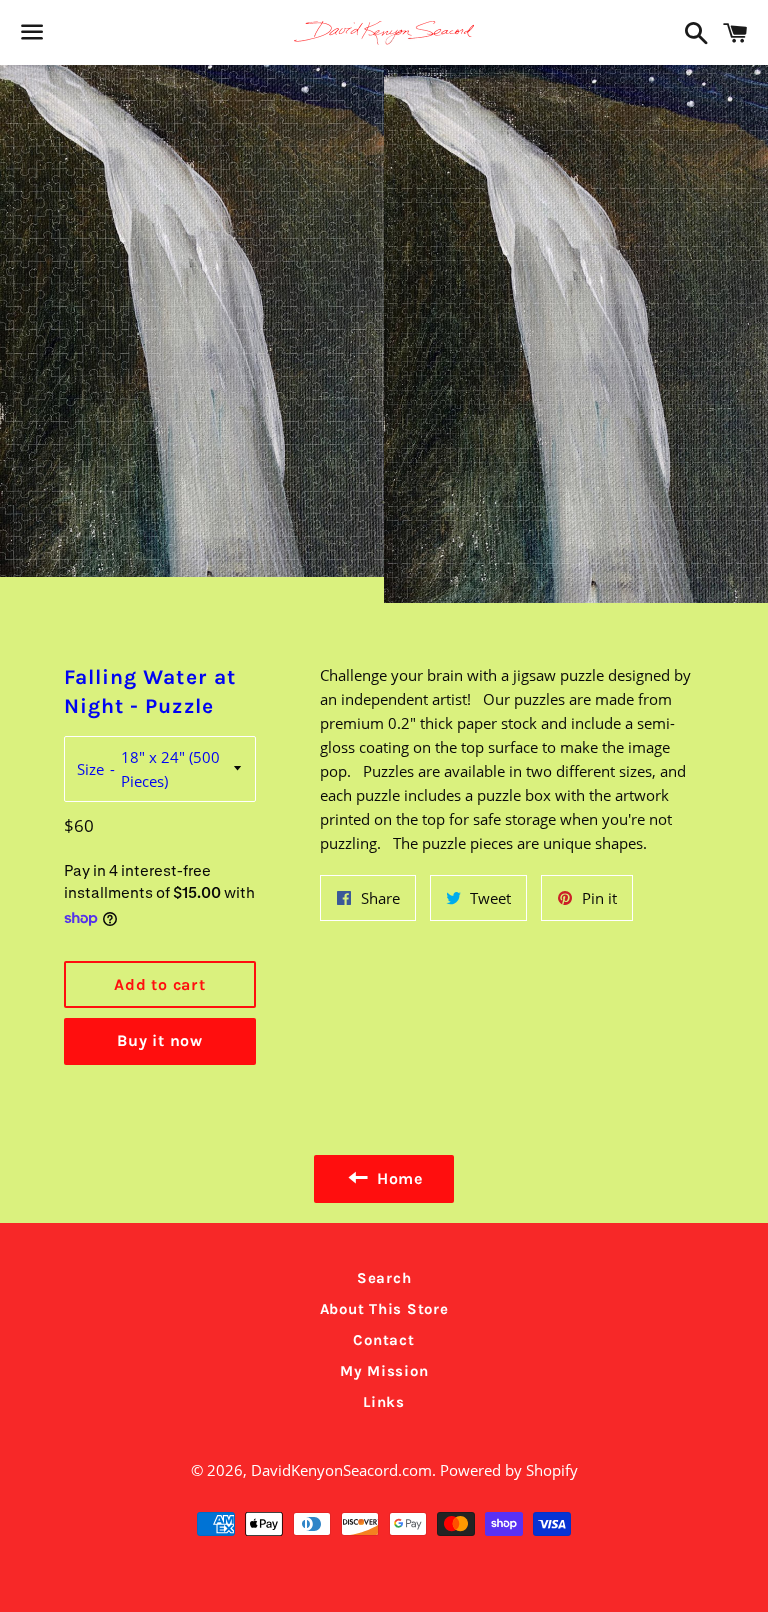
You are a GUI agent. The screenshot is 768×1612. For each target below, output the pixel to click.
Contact (383, 1340)
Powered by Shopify (509, 1470)
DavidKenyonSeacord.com (341, 1470)
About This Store (384, 1309)
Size (90, 769)
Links (384, 1402)
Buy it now (160, 1040)
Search (384, 1278)
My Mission (384, 1371)
